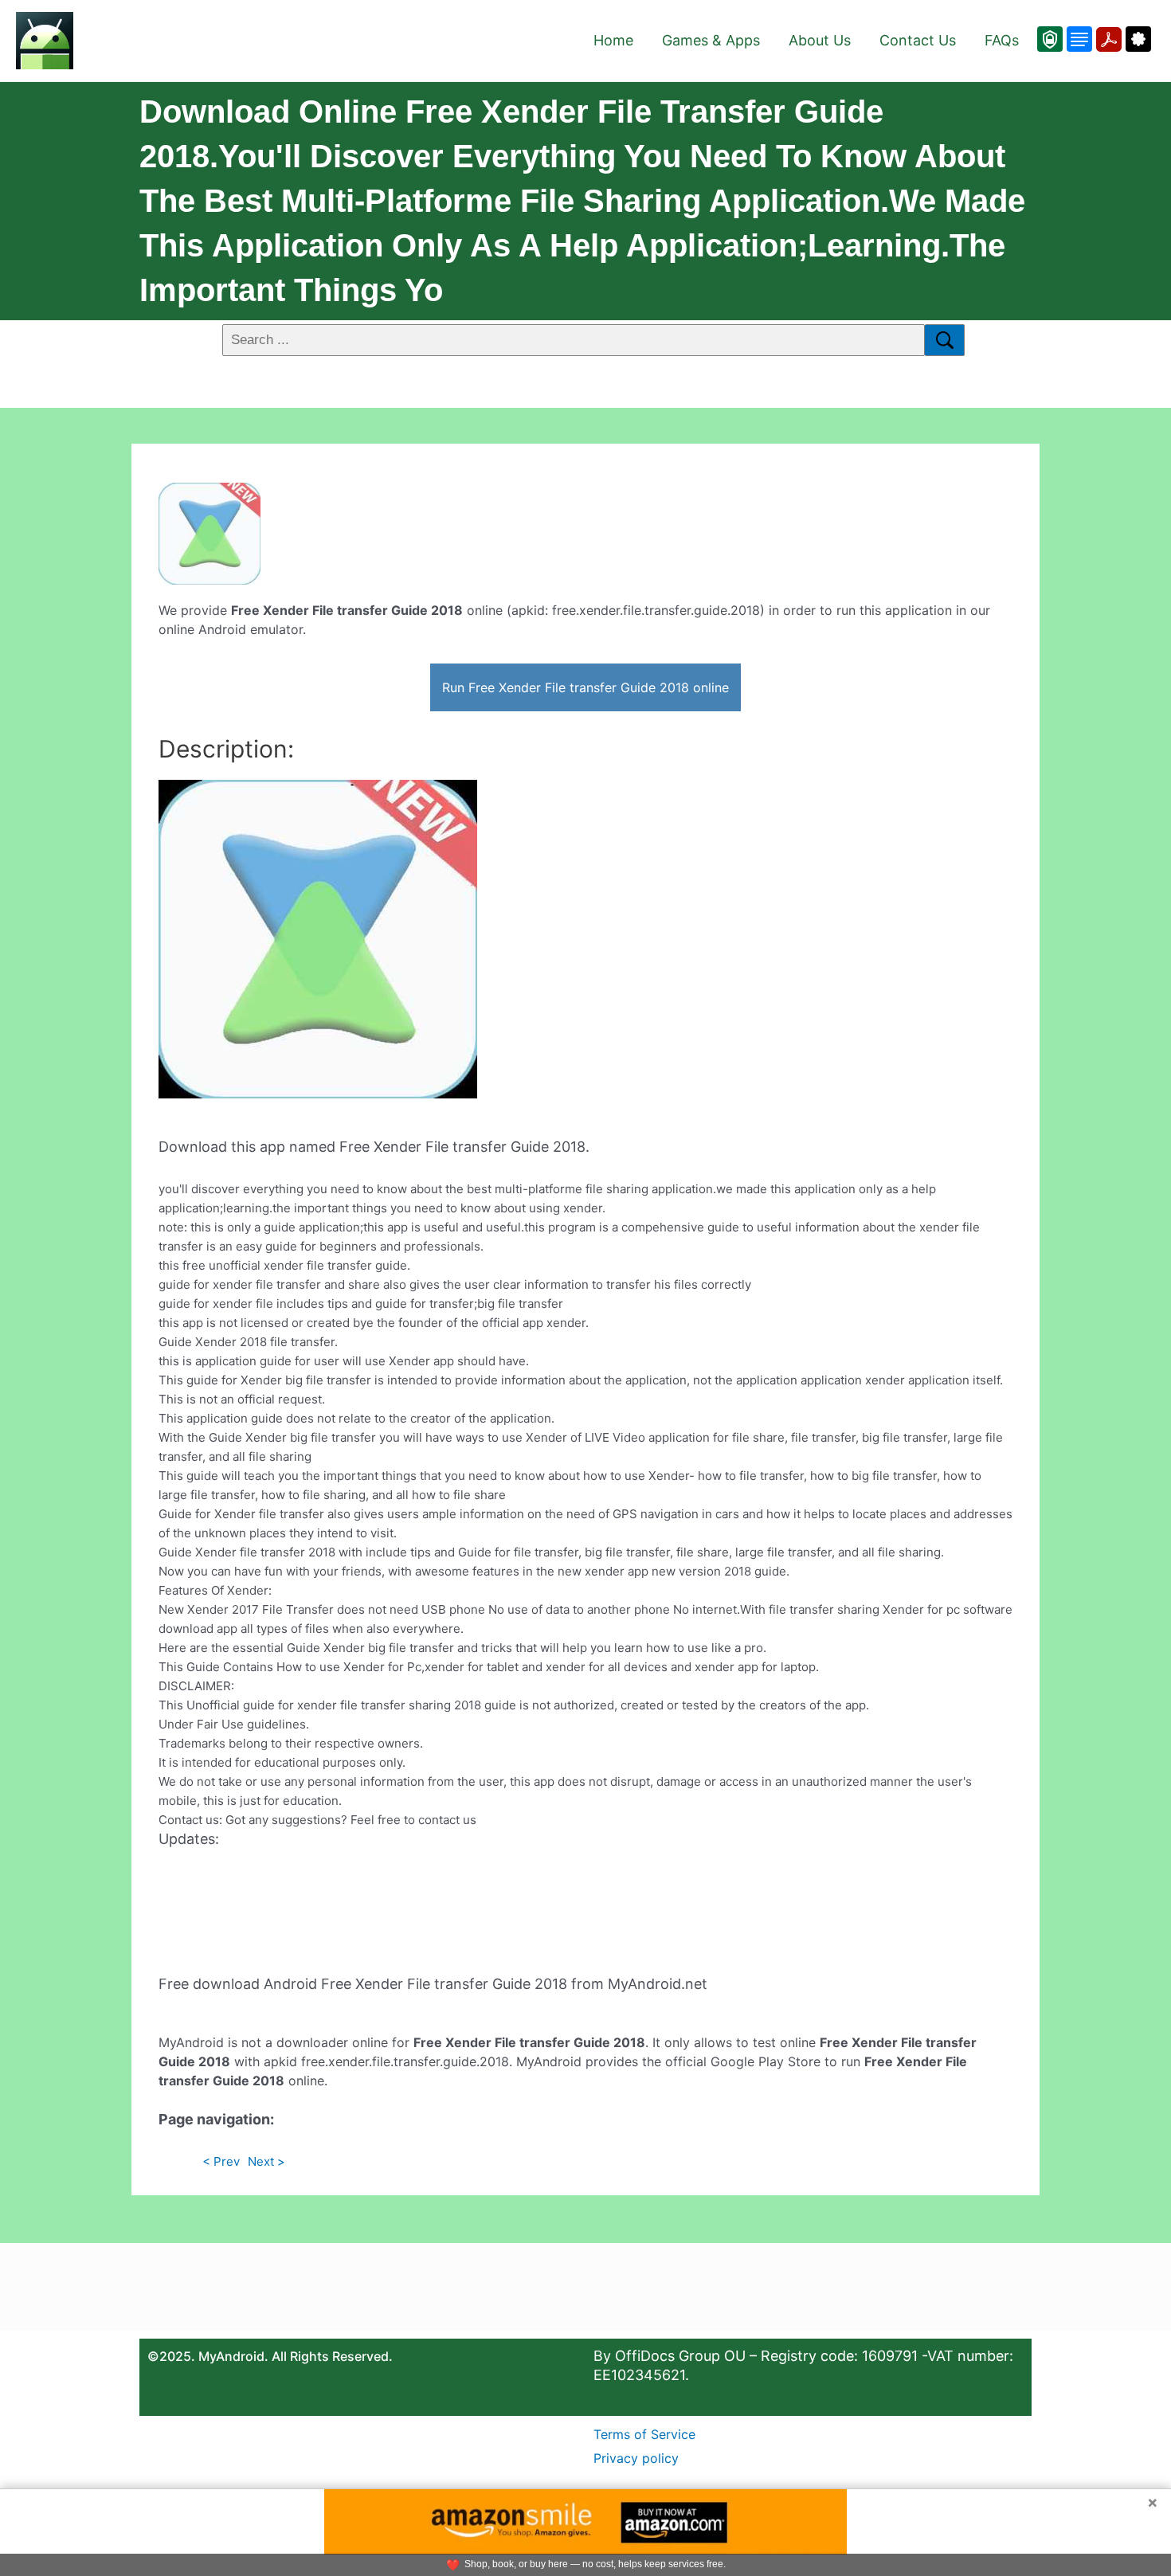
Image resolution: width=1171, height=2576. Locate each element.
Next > (266, 2161)
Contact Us (918, 40)
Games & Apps (711, 40)
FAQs (1002, 40)
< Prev (221, 2161)
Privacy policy (636, 2458)
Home (613, 40)
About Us (820, 40)
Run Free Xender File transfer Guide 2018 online (585, 687)
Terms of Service (644, 2434)
